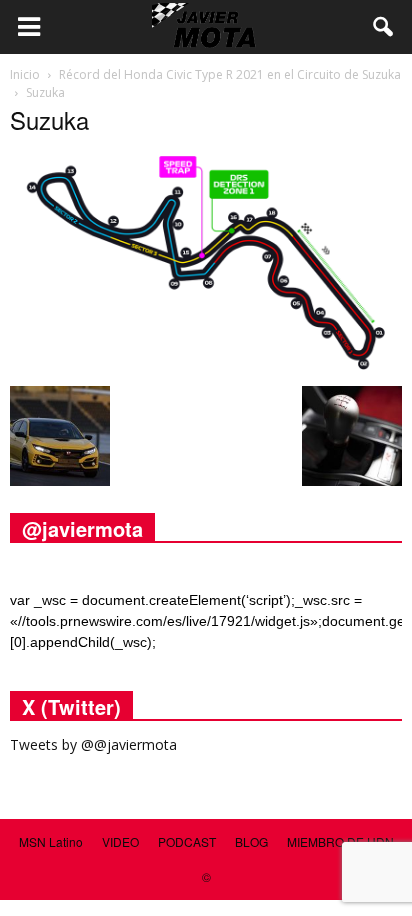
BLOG (251, 841)
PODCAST (187, 841)
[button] (384, 27)
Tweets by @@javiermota (93, 744)
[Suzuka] (206, 365)
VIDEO (120, 841)
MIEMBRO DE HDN (340, 841)
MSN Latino (51, 841)
